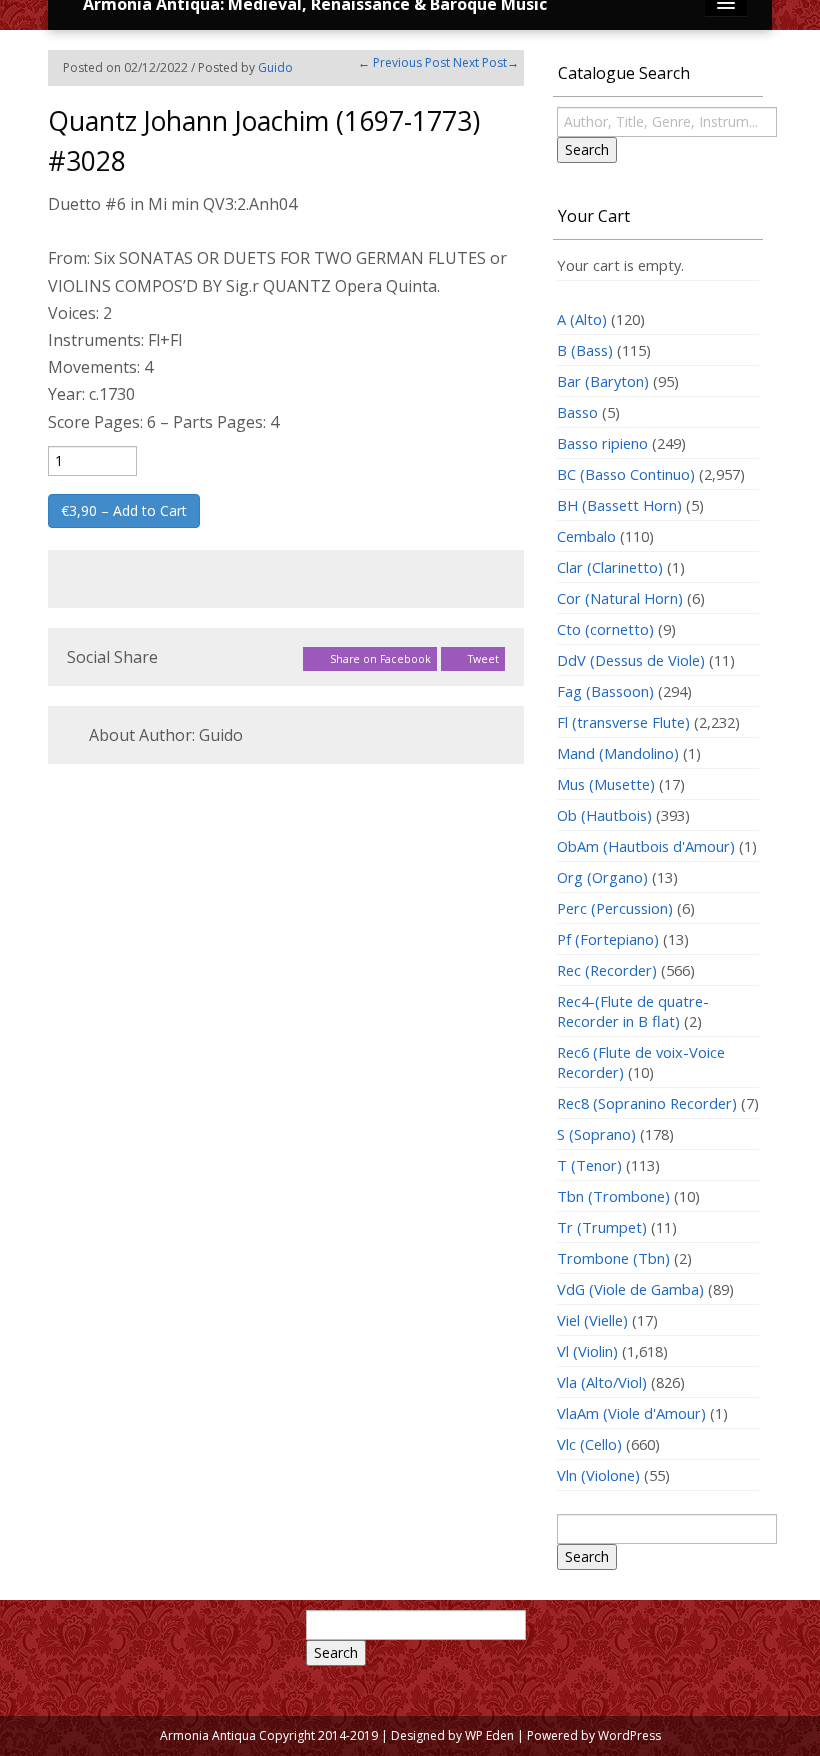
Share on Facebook (379, 659)
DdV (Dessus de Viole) (631, 660)
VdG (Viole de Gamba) (630, 1289)
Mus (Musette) (606, 784)
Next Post (486, 62)
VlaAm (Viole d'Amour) (631, 1413)
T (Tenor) (589, 1165)
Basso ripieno (602, 443)
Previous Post (404, 62)
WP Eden (489, 1735)
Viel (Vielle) (592, 1320)
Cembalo (586, 536)
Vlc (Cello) (589, 1444)
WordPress (629, 1735)
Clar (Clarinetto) (610, 567)
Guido (275, 67)
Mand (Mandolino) (618, 753)
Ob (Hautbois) (604, 815)
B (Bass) (585, 350)
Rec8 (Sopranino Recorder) (647, 1103)
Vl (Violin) (587, 1351)
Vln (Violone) (598, 1475)
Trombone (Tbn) (613, 1258)
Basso (577, 412)
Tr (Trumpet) (602, 1227)
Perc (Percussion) (615, 908)
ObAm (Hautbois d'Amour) (646, 846)
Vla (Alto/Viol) (602, 1382)
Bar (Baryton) (603, 381)
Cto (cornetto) (605, 629)
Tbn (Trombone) (613, 1196)
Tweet (482, 659)
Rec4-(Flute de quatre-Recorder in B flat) (633, 1011)
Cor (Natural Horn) (620, 598)
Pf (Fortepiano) (608, 939)
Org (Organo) (602, 877)
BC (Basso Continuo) (626, 474)
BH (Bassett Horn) (619, 505)
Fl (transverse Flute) (623, 722)
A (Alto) (582, 319)
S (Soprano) (596, 1134)
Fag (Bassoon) (605, 691)
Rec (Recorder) (607, 970)
